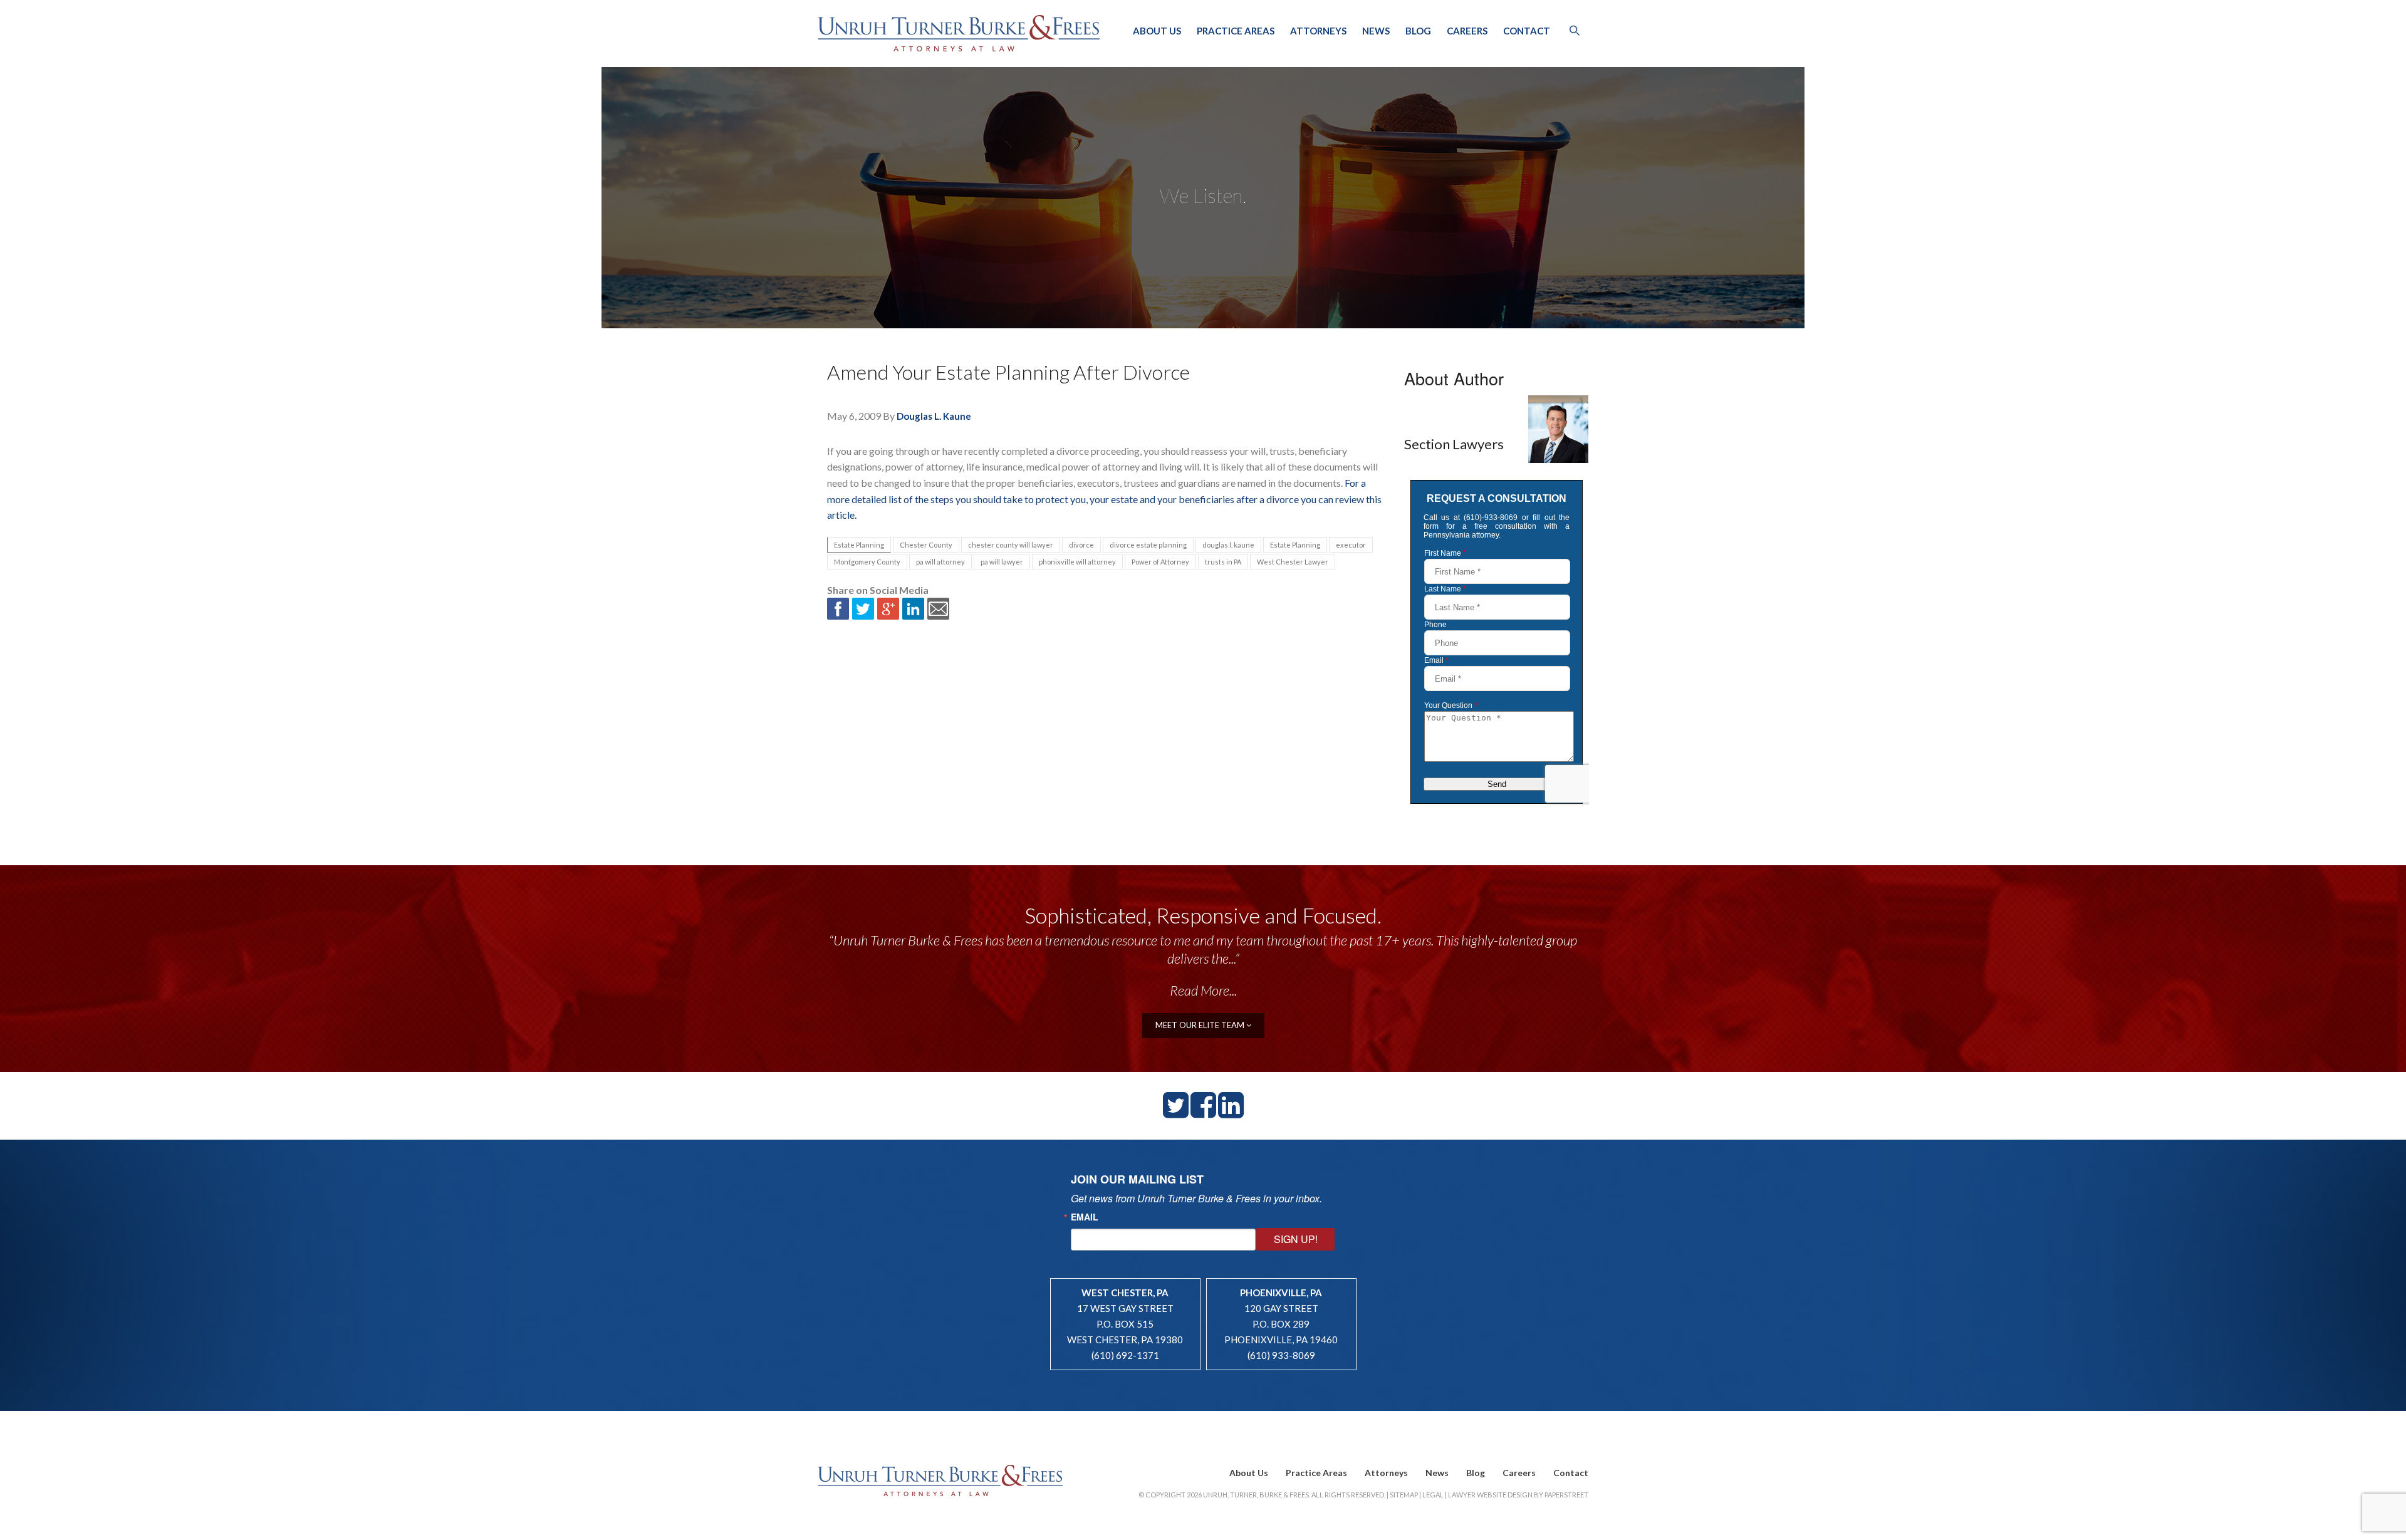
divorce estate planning (1148, 545)
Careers (1467, 31)
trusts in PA (1223, 562)
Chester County (926, 545)
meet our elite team (1201, 1025)
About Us (1157, 31)
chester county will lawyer (1011, 545)
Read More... (1203, 990)
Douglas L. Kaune (934, 416)
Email (1085, 1217)
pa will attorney (940, 562)
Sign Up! (1296, 1239)
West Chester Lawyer (1293, 562)
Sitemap (1404, 1495)
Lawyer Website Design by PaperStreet (1518, 1495)
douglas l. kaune (1228, 545)
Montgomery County (867, 562)
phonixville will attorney (1077, 562)
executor (1351, 545)
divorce (1081, 545)
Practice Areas (1236, 31)
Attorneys (1318, 31)
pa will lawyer (1002, 562)
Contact (1527, 31)
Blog (1418, 31)
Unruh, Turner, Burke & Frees (959, 33)
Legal (1433, 1495)
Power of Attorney (1160, 562)
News (1376, 31)
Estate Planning (859, 545)
